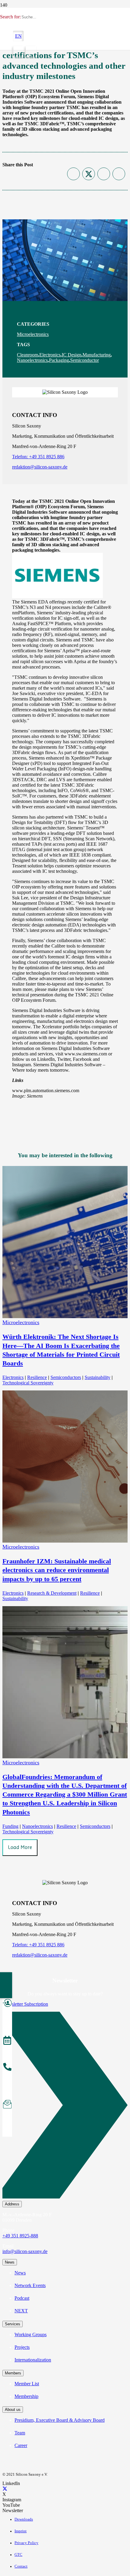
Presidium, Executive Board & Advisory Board (60, 2420)
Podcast (22, 2298)
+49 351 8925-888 (20, 2236)
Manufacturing (97, 355)
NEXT (21, 2311)
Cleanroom (28, 355)
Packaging (59, 360)
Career (21, 2445)
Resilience (37, 1377)
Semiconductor (84, 360)
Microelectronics (33, 334)
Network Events (30, 2285)
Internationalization (33, 2360)
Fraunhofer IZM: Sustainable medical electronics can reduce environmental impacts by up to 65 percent (57, 1570)
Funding (10, 1826)
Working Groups (31, 2335)
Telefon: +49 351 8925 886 (38, 457)
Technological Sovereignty (28, 1383)
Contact (21, 2566)
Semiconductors (66, 1377)
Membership (26, 2396)
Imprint (21, 2531)
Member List (27, 2384)
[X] (5, 2489)
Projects (22, 2347)
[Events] (7, 2041)
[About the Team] (7, 2068)
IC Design (71, 355)
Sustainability (97, 1377)
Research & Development (52, 1593)
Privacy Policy (26, 2543)
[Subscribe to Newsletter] (7, 2105)
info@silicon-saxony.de (25, 2251)
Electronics (50, 355)
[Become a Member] (7, 2004)
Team (20, 2433)
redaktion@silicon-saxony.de (40, 467)
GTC (18, 2555)
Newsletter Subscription (25, 2004)
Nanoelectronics (32, 360)
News (20, 2273)
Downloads (24, 2519)
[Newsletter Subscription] (65, 2106)
